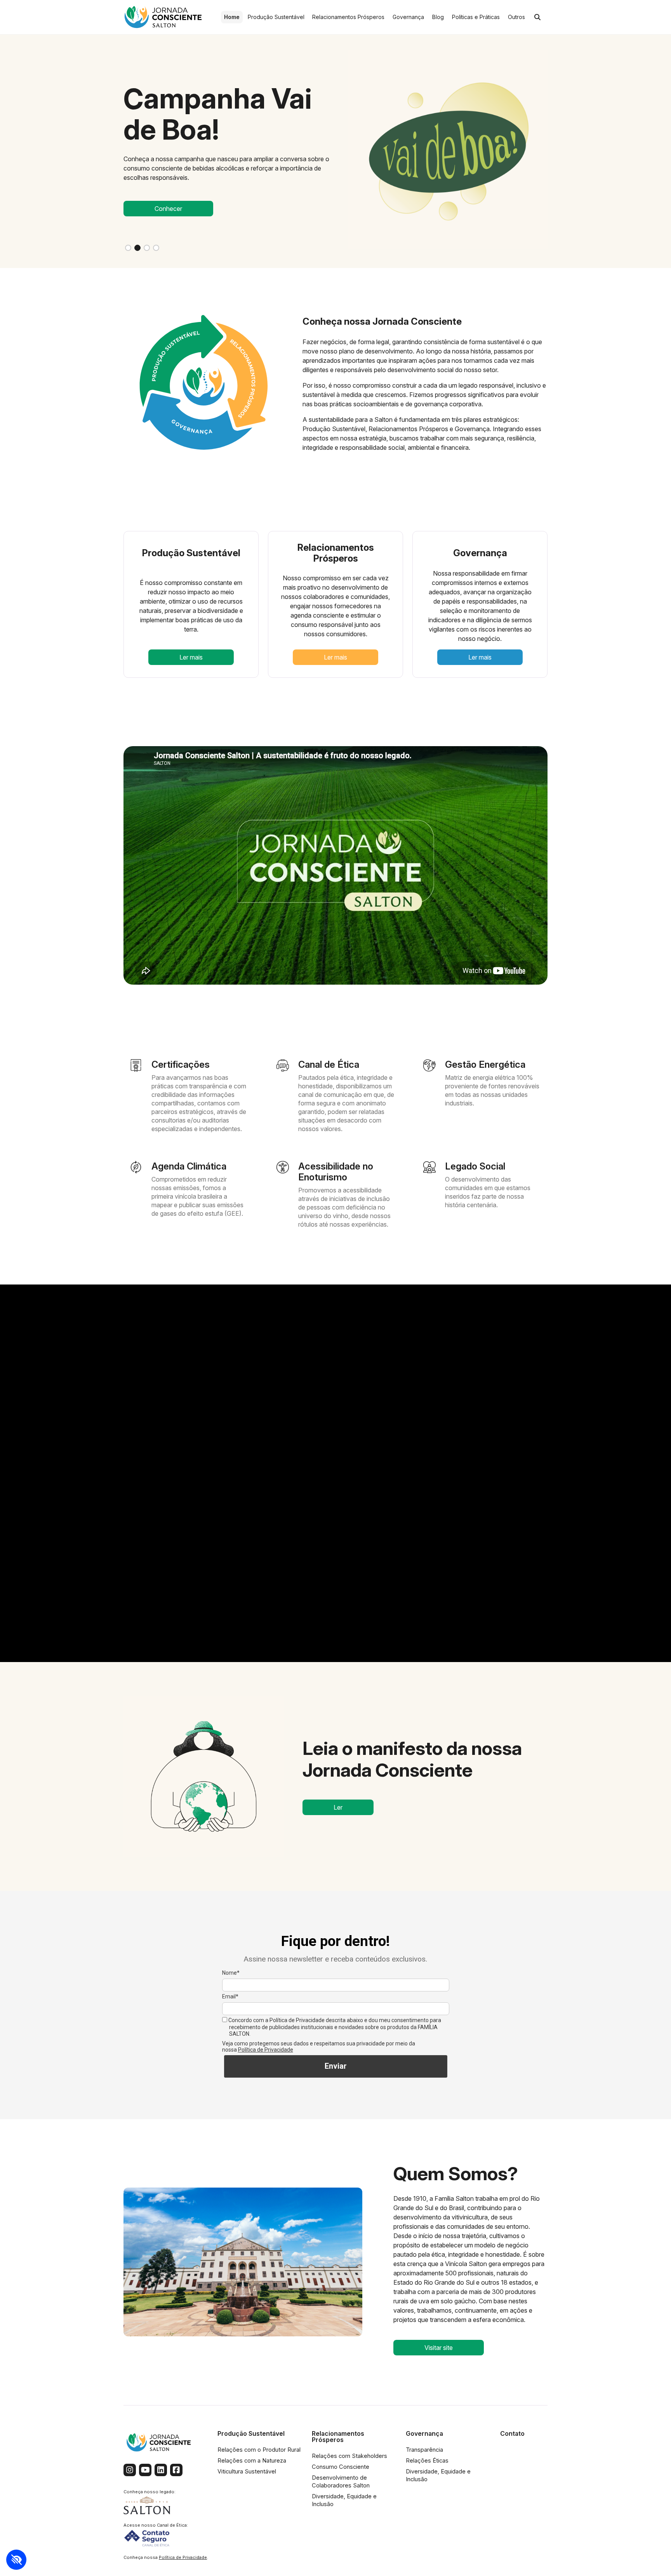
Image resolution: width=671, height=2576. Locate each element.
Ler (338, 1807)
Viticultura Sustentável (247, 2472)
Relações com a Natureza (252, 2461)
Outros (516, 17)
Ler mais (191, 657)
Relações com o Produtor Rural (259, 2450)
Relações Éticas (427, 2461)
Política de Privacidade (266, 2050)
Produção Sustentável (276, 17)
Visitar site (439, 2348)
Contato (512, 2433)
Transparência (424, 2450)
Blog (438, 17)
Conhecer (168, 209)
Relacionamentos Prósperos (348, 17)
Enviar (336, 2066)
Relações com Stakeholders (349, 2456)
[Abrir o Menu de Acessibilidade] (16, 2560)
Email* (230, 1996)
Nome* (231, 1973)
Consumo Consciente (341, 2467)
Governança (408, 17)
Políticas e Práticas (476, 17)
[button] (128, 248)
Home (232, 17)
